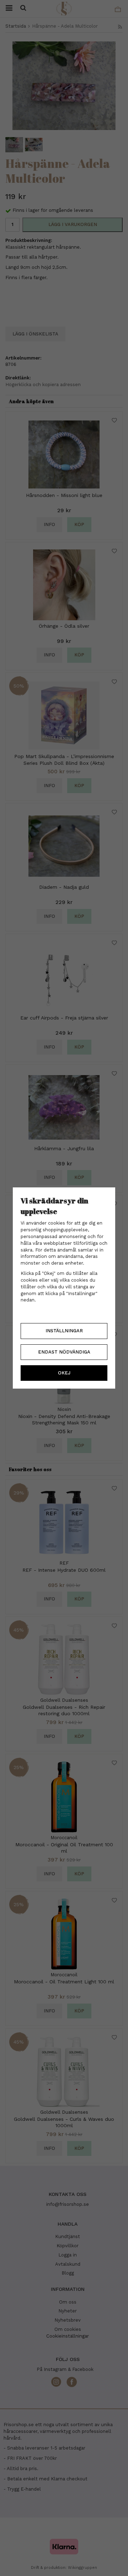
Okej (64, 1373)
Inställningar (64, 1331)
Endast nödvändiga (64, 1352)
